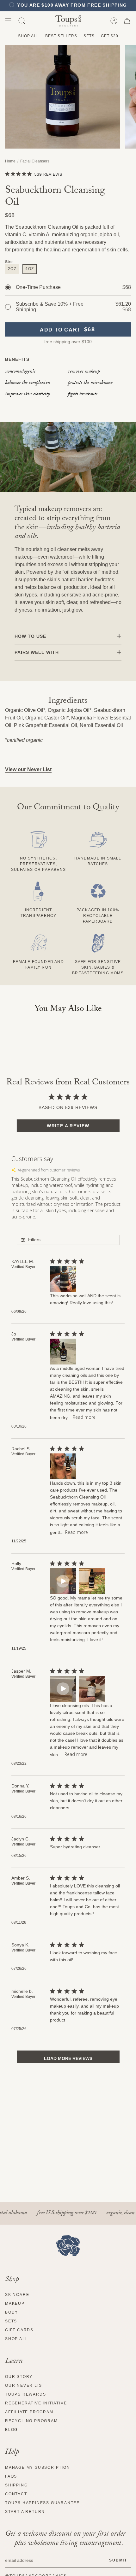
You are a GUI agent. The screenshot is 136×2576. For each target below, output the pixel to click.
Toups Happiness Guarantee (42, 2503)
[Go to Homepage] (68, 2246)
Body (12, 2312)
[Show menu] (8, 21)
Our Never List (25, 2385)
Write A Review (68, 1126)
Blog (11, 2430)
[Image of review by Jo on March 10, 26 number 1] (63, 1352)
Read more (84, 1417)
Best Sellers (61, 36)
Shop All (28, 36)
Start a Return (25, 2512)
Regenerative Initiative (36, 2403)
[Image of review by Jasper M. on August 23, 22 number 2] (92, 1689)
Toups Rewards (25, 2394)
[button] (22, 21)
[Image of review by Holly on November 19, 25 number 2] (92, 1581)
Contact (16, 2494)
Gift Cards (19, 2330)
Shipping (16, 2485)
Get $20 (110, 36)
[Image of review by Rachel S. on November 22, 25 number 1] (63, 1466)
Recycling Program (31, 2421)
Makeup (15, 2303)
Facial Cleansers (35, 161)
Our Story (19, 2377)
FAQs (11, 2476)
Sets (89, 36)
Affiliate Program (29, 2412)
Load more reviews (68, 2058)
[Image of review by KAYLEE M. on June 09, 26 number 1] (63, 1279)
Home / (13, 161)
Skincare (17, 2295)
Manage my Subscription (38, 2467)
